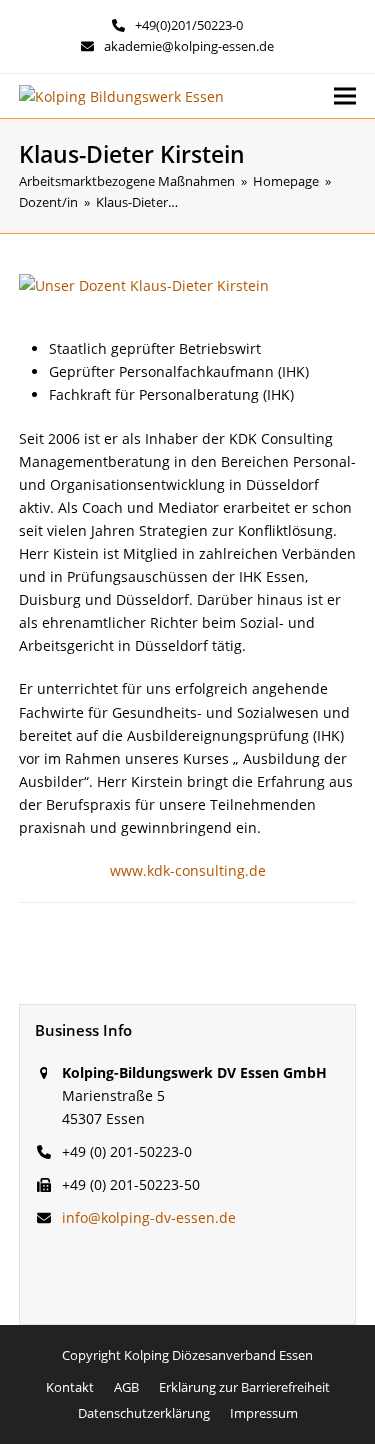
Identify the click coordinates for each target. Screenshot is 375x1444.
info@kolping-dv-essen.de (149, 1217)
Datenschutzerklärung (144, 1413)
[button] (345, 96)
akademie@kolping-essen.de (189, 46)
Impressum (264, 1413)
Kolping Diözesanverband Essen (218, 1355)
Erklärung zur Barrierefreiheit (244, 1387)
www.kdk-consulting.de (188, 870)
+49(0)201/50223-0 (189, 25)
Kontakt (70, 1387)
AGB (126, 1387)
